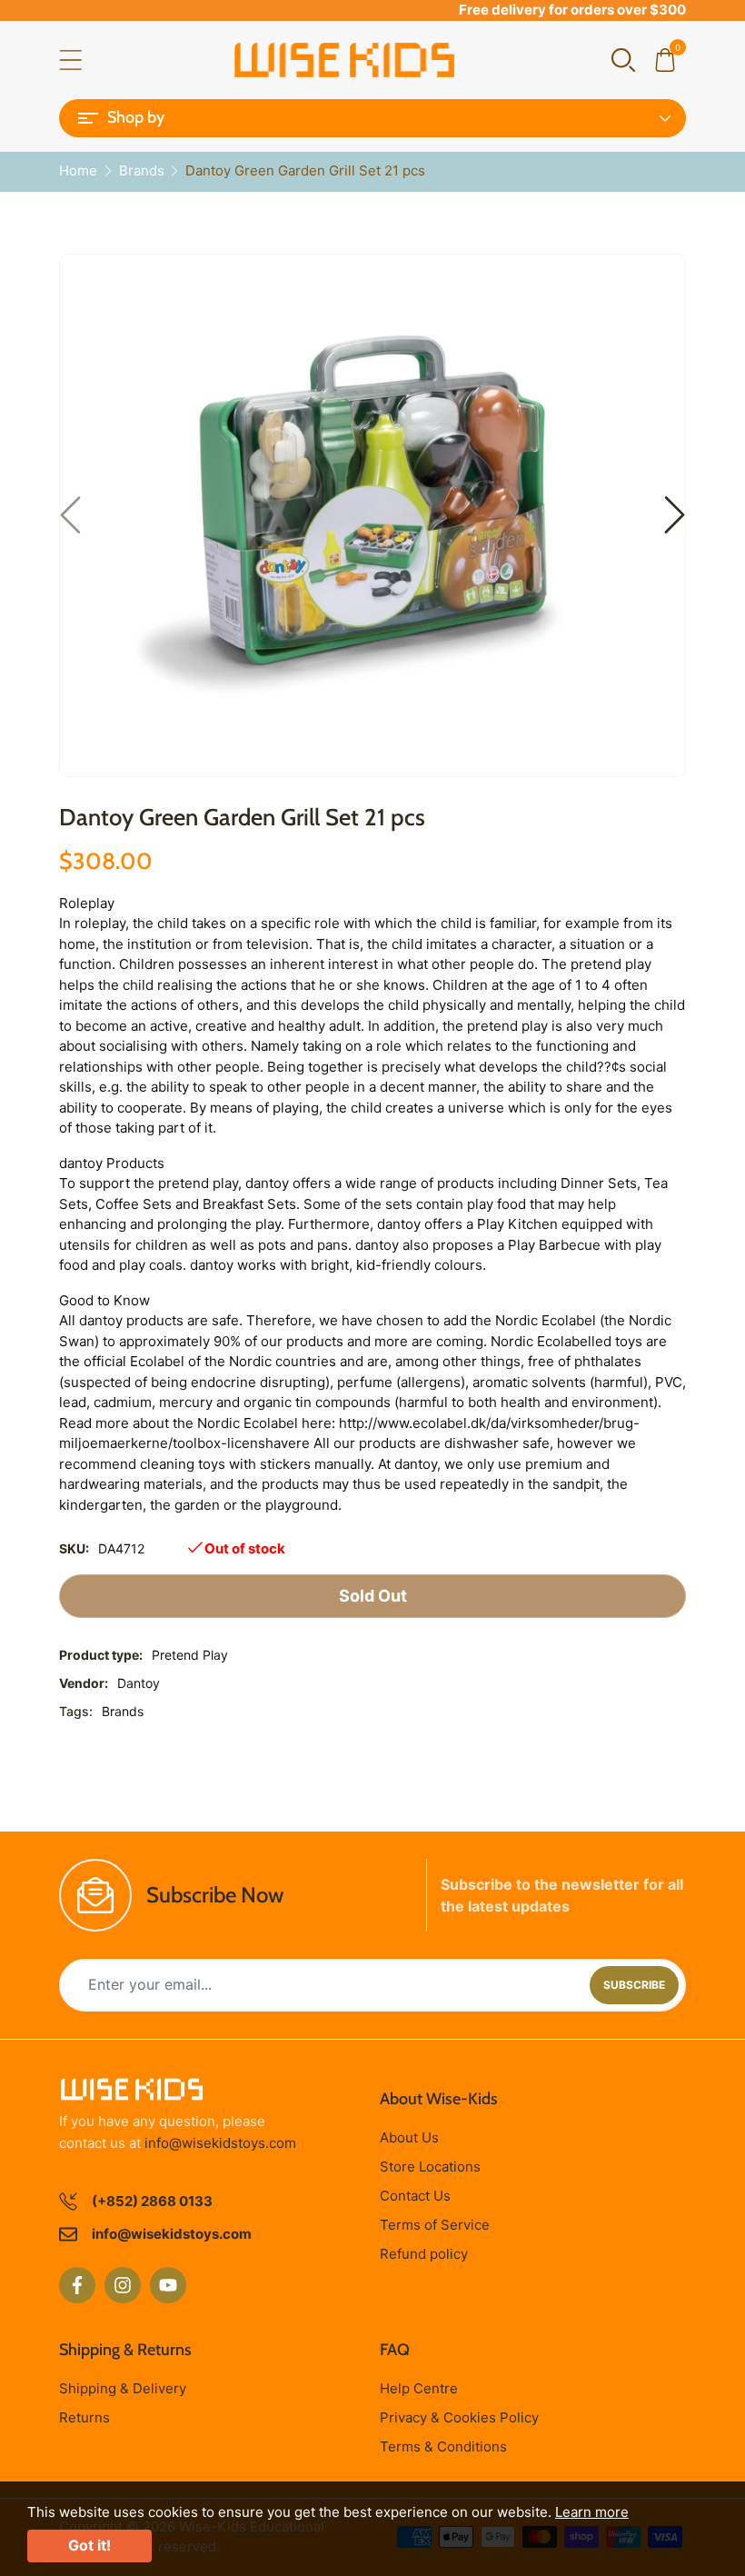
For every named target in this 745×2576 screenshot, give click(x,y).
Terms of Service (435, 2225)
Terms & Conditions (443, 2446)
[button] (623, 59)
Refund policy (424, 2254)
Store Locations (430, 2167)
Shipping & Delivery (123, 2388)
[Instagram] (123, 2285)
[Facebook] (77, 2285)
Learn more (592, 2512)
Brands (123, 1711)
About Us (409, 2137)
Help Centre (419, 2388)
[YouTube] (168, 2285)
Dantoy (139, 1683)
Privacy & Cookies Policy (459, 2417)
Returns (84, 2417)
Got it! (89, 2545)
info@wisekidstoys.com (220, 2143)
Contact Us (415, 2196)
